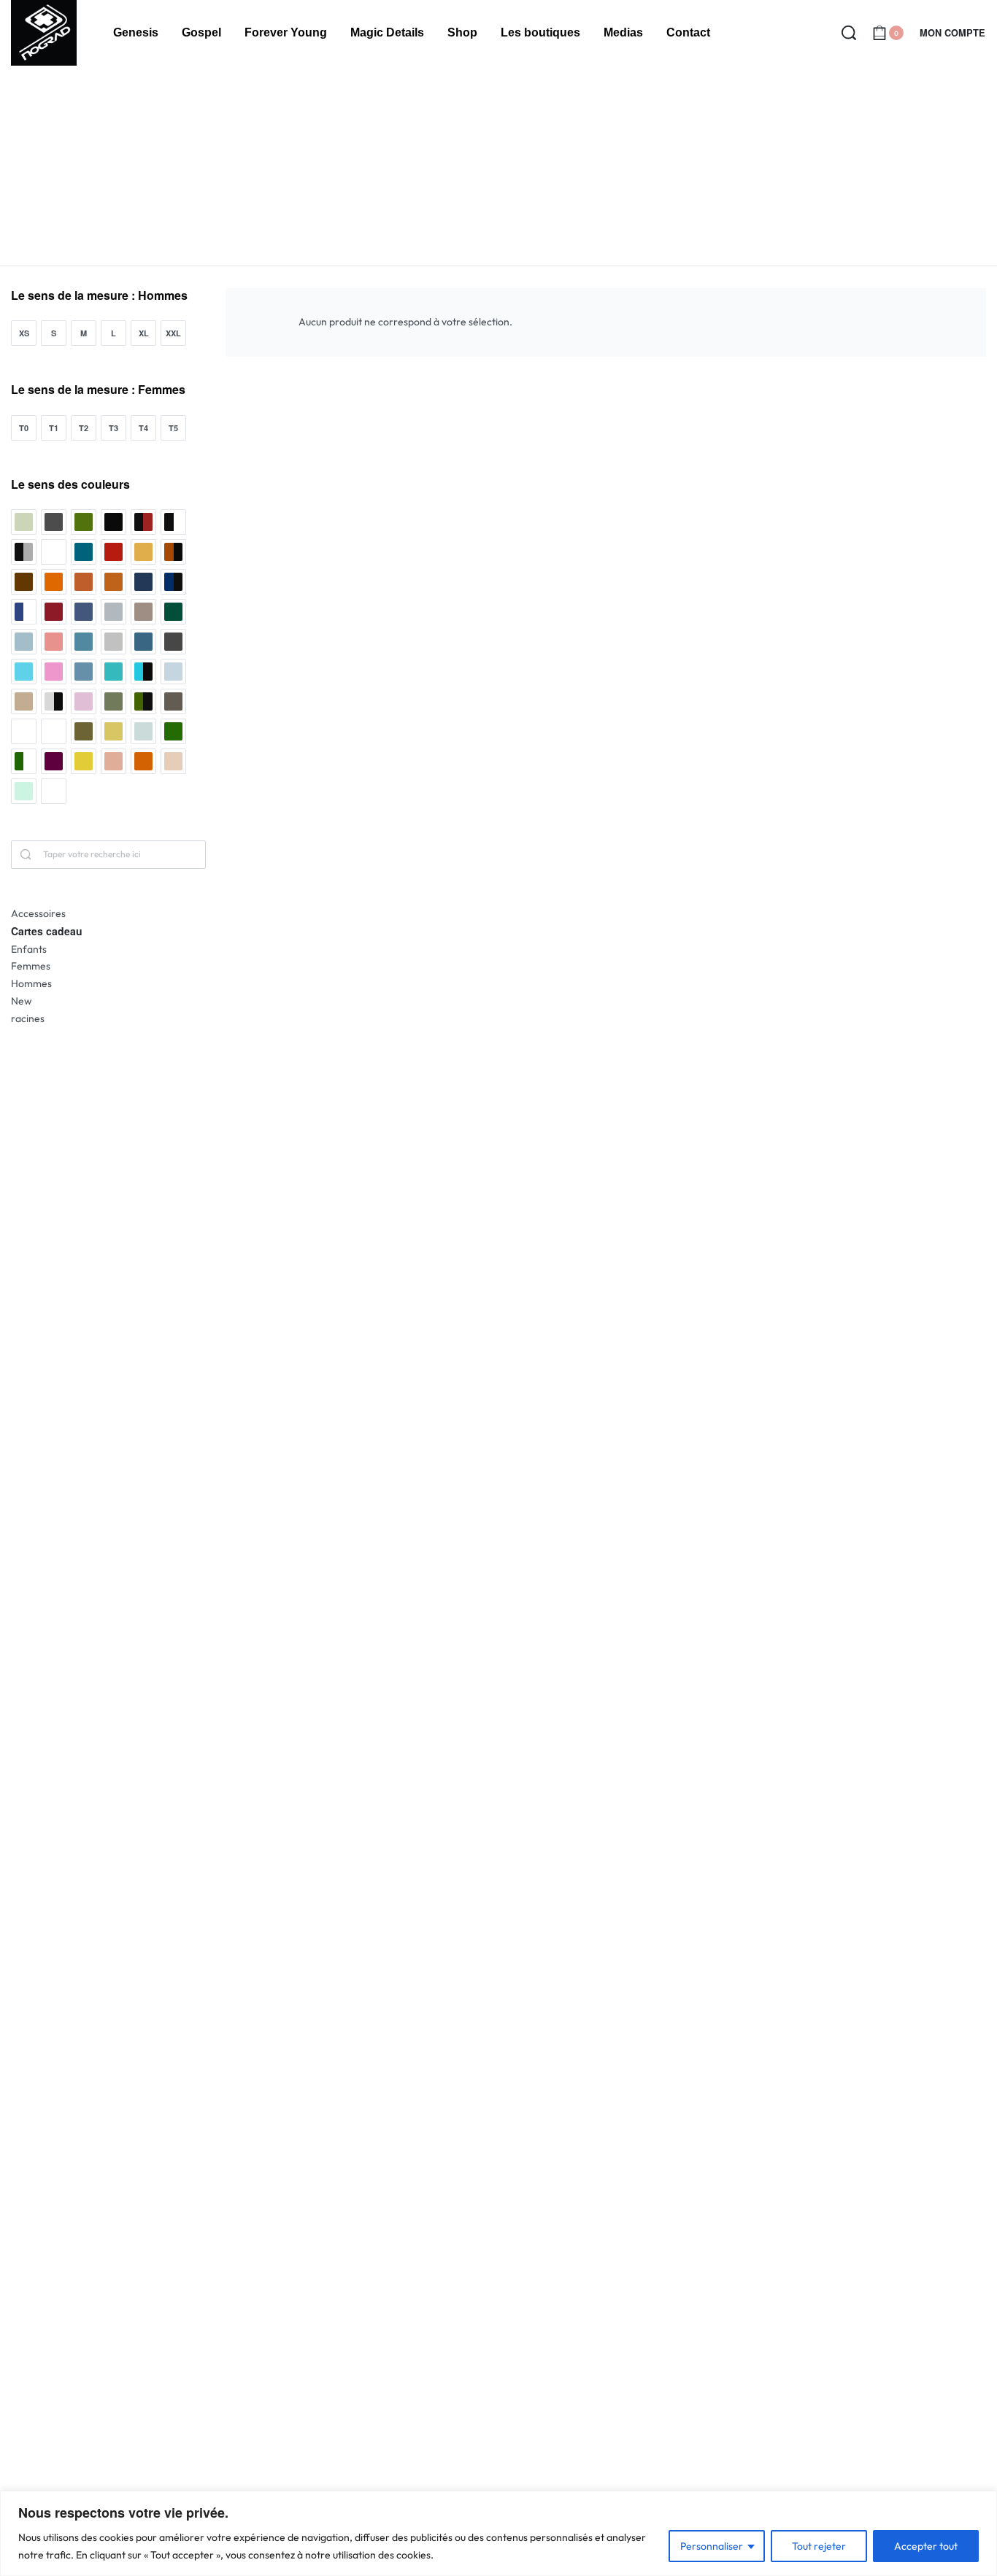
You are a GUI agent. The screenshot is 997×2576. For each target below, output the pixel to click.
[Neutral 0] (173, 701)
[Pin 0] (173, 731)
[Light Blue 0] (173, 672)
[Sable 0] (84, 761)
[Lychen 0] (113, 701)
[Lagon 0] (113, 672)
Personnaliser (712, 2546)
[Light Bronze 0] (24, 701)
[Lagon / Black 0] (143, 672)
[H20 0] (24, 672)
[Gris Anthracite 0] (173, 642)
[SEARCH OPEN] (849, 33)
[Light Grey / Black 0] (54, 701)
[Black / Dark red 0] (143, 522)
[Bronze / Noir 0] (173, 552)
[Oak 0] (54, 731)
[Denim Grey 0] (113, 612)
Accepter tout (926, 2546)
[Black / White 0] (173, 522)
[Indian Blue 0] (84, 672)
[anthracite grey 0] (54, 522)
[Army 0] (84, 522)
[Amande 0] (24, 522)
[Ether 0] (24, 642)
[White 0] (54, 791)
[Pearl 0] (143, 731)
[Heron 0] (54, 672)
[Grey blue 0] (143, 642)
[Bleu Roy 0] (84, 552)
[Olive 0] (84, 731)
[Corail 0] (54, 582)
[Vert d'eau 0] (24, 791)
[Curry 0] (113, 582)
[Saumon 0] (113, 761)
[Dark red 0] (54, 612)
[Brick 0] (113, 552)
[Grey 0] (113, 642)
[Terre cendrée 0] (173, 761)
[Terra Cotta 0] (143, 761)
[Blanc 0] (54, 552)
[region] (498, 2533)
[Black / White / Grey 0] (24, 552)
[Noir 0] (24, 731)
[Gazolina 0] (84, 642)
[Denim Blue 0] (84, 612)
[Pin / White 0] (24, 761)
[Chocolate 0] (24, 582)
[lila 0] (84, 701)
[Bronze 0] (143, 552)
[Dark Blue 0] (143, 582)
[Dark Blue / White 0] (24, 612)
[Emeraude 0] (173, 612)
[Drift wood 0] (143, 612)
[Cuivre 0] (84, 582)
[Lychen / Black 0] (143, 701)
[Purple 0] (54, 761)
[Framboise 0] (54, 642)
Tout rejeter (819, 2546)
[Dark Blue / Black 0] (173, 582)
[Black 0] (113, 522)
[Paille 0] (113, 731)
